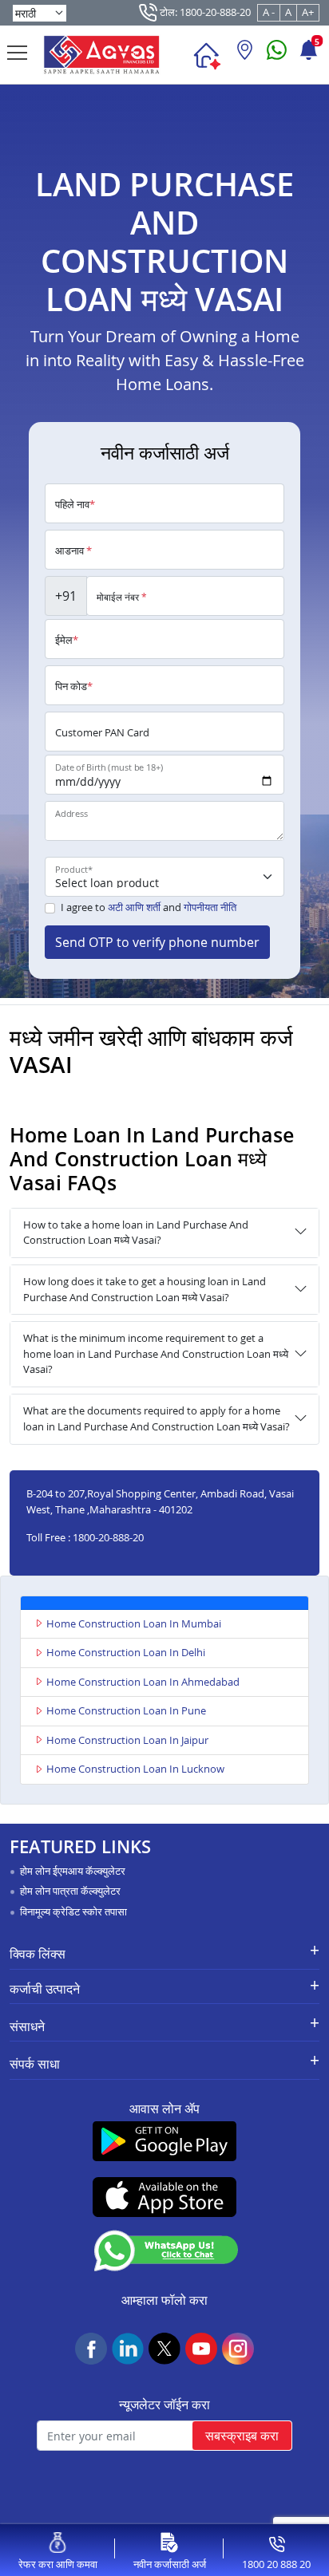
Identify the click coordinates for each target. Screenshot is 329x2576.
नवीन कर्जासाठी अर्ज (170, 2564)
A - (269, 12)
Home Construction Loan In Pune (126, 1710)
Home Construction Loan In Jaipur (127, 1740)
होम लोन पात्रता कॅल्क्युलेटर (70, 1891)
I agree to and (149, 907)
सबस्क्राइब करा (242, 2436)
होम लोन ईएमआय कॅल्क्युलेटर (73, 1871)
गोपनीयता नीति (210, 907)
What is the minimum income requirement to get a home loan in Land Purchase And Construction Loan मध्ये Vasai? (156, 1353)
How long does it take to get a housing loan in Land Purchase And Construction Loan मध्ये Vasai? (145, 1289)
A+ (308, 12)
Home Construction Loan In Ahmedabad (143, 1682)
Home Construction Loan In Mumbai (134, 1623)
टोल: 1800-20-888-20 (204, 12)
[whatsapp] (277, 56)
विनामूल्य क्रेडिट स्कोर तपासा (73, 1911)
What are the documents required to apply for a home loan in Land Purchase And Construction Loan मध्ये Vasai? (157, 1418)
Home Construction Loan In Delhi (126, 1652)
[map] (245, 56)
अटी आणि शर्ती (134, 907)
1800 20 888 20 (276, 2564)
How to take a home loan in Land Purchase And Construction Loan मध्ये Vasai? (136, 1233)
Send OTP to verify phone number (157, 942)
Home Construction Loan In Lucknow (135, 1769)
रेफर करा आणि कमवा (58, 2564)
